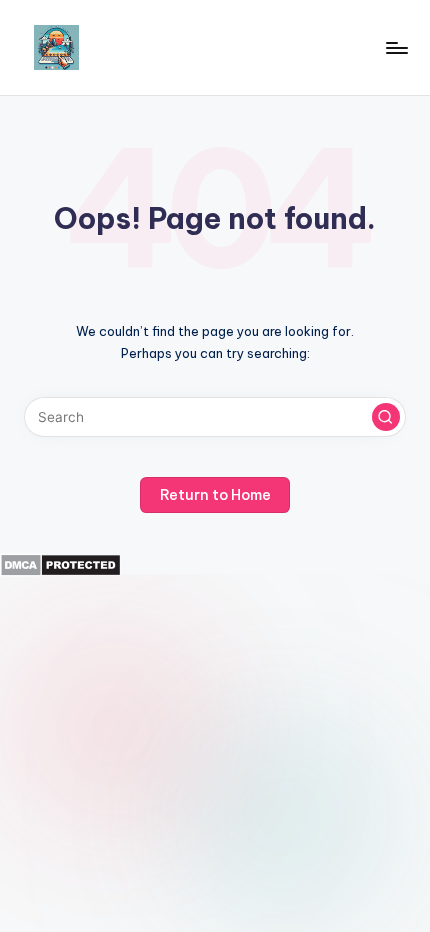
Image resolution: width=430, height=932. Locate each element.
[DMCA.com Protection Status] (60, 564)
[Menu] (396, 47)
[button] (386, 417)
